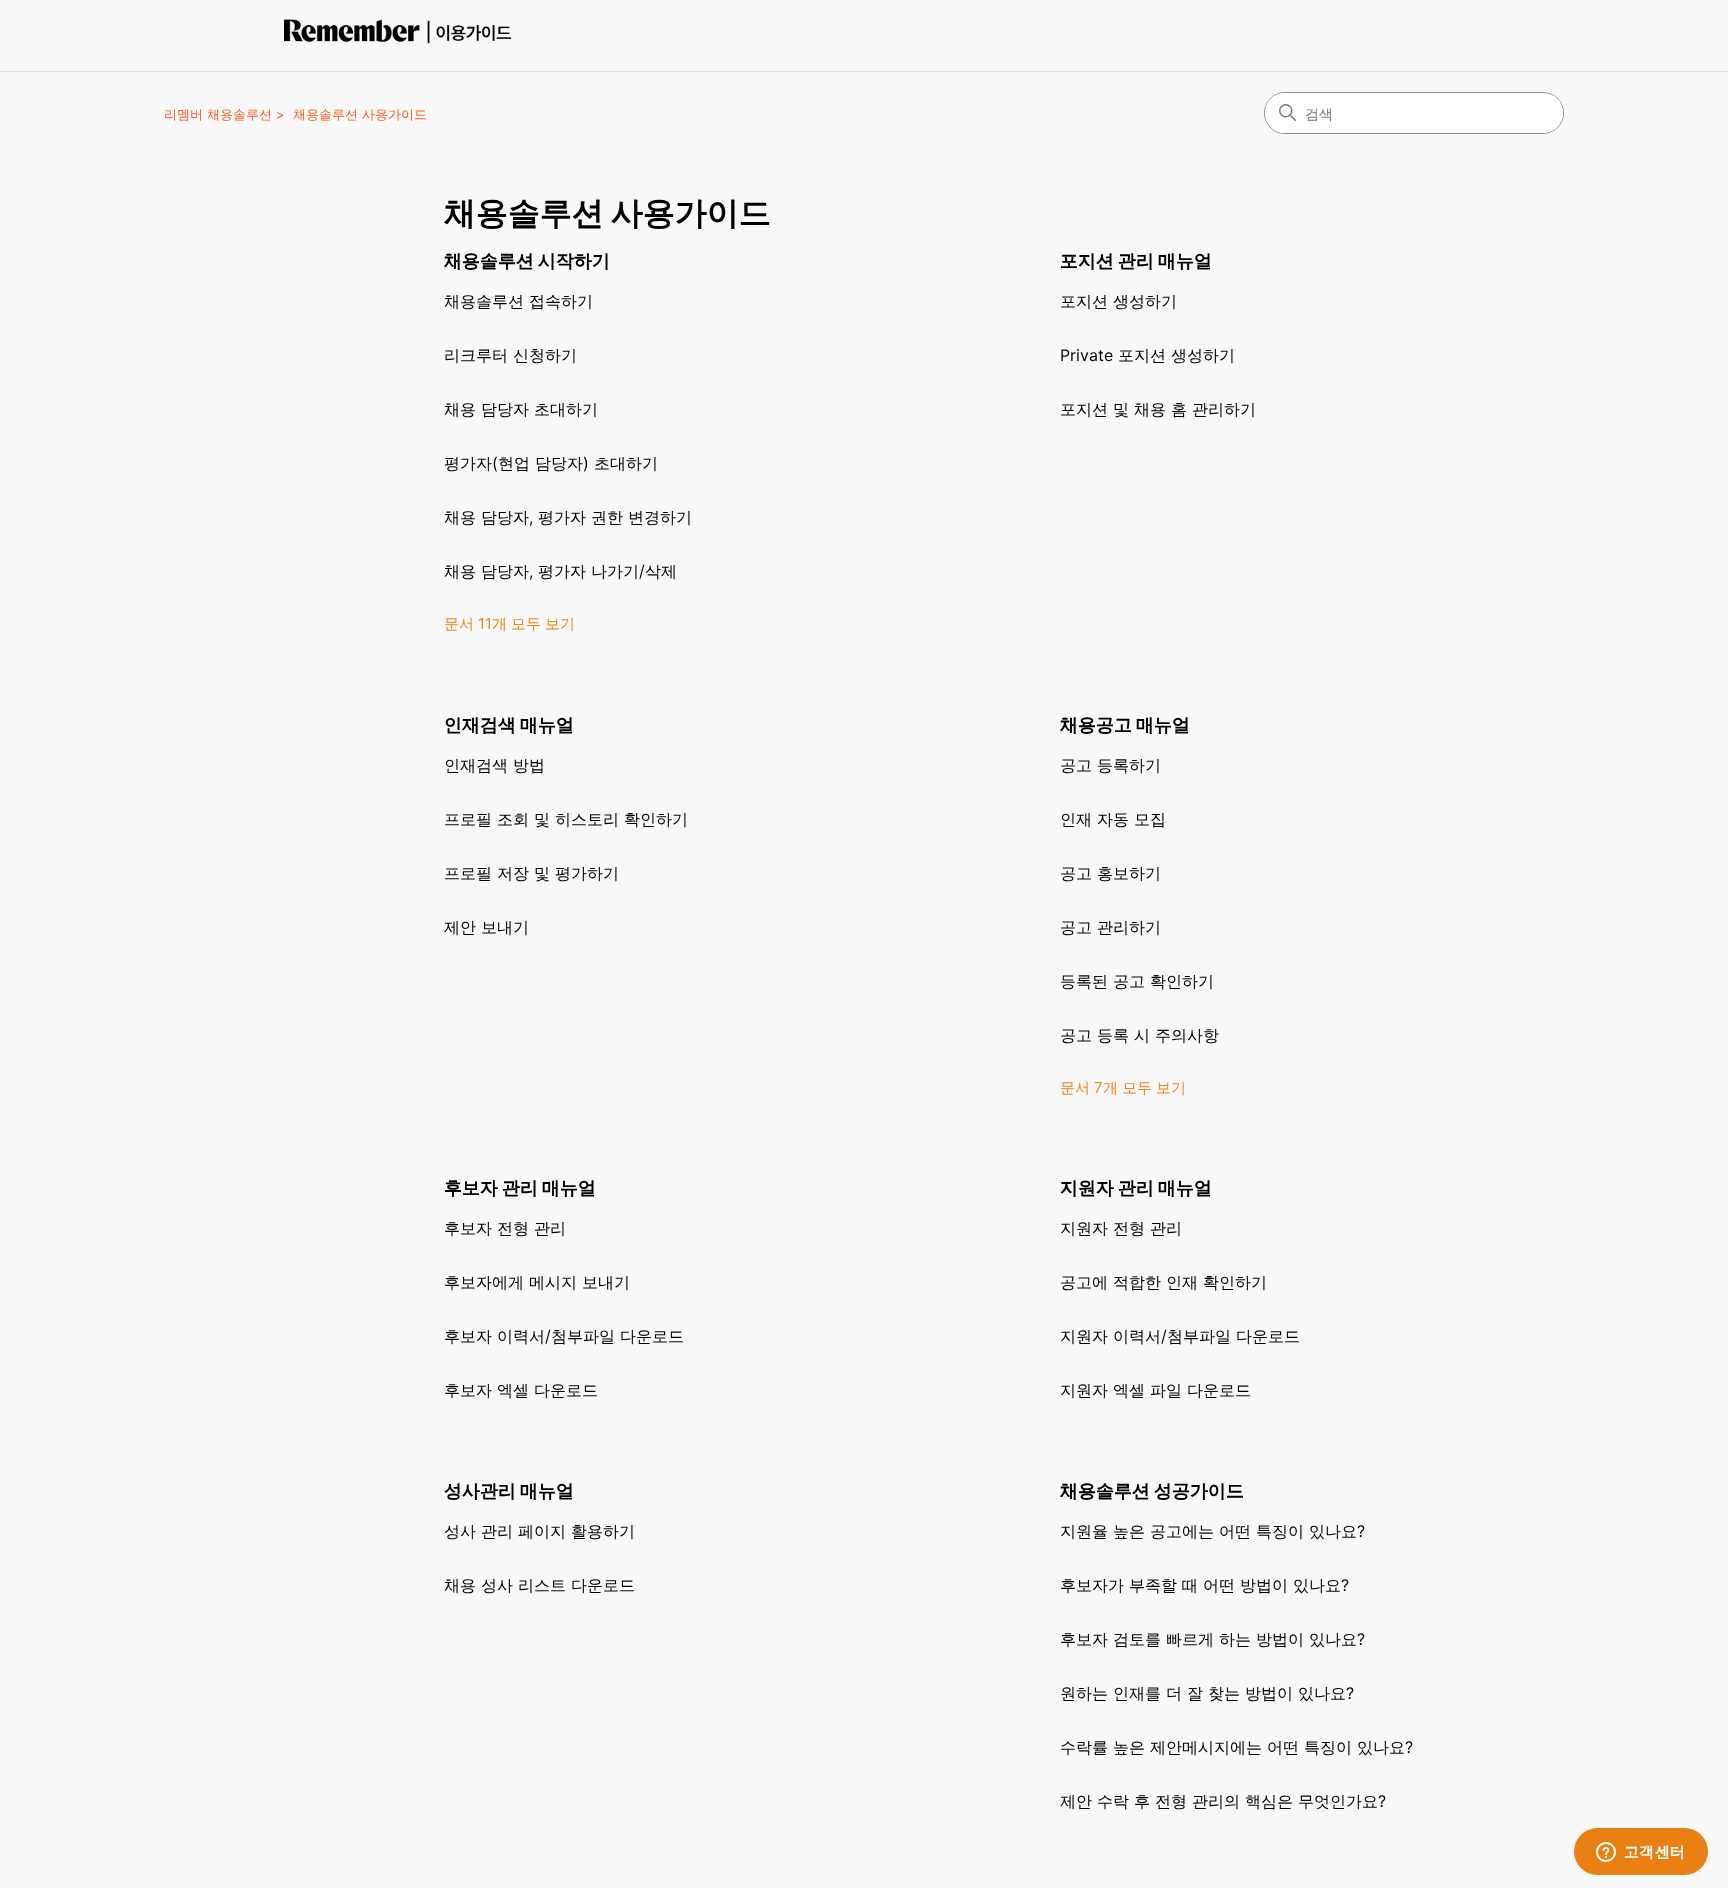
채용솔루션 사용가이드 (360, 114)
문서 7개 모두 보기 (1123, 1087)
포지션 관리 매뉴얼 (1136, 260)
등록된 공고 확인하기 (1137, 981)
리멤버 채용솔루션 (218, 114)
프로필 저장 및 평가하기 (531, 873)
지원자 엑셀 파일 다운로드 (1155, 1390)
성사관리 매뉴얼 (509, 1490)
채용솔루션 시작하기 (527, 260)
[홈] (403, 35)
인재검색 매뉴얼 (509, 724)
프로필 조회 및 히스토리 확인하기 (566, 819)
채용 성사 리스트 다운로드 (539, 1585)
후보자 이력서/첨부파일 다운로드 (564, 1336)
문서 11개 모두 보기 (509, 623)
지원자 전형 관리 (1121, 1228)
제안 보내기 (486, 927)
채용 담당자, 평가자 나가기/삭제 (560, 571)
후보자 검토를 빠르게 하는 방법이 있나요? (1212, 1639)
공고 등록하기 (1110, 765)
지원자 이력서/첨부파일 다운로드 (1180, 1336)
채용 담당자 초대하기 (521, 409)
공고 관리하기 (1110, 927)
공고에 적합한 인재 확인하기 (1163, 1282)
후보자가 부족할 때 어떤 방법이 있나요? (1204, 1585)
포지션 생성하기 (1118, 301)
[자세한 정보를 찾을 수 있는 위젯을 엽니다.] (1640, 1853)
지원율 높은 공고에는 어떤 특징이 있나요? (1212, 1531)
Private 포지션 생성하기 (1147, 355)
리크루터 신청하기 (510, 355)
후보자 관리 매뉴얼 (520, 1187)
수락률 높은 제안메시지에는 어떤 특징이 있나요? (1236, 1747)
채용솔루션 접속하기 (518, 301)
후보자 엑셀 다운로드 (521, 1390)
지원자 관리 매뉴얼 (1136, 1187)
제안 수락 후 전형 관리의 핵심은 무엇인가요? (1223, 1801)
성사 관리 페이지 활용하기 (539, 1531)
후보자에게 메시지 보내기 (537, 1282)
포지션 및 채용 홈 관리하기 (1158, 409)
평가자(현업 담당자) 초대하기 (551, 463)
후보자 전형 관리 (505, 1228)
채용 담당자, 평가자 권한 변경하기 (568, 517)
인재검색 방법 (494, 765)
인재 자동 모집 (1113, 819)
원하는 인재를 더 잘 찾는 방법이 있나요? (1207, 1693)
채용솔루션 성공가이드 (1152, 1490)
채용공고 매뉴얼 (1125, 724)
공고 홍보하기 (1110, 873)
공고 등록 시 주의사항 (1139, 1035)
